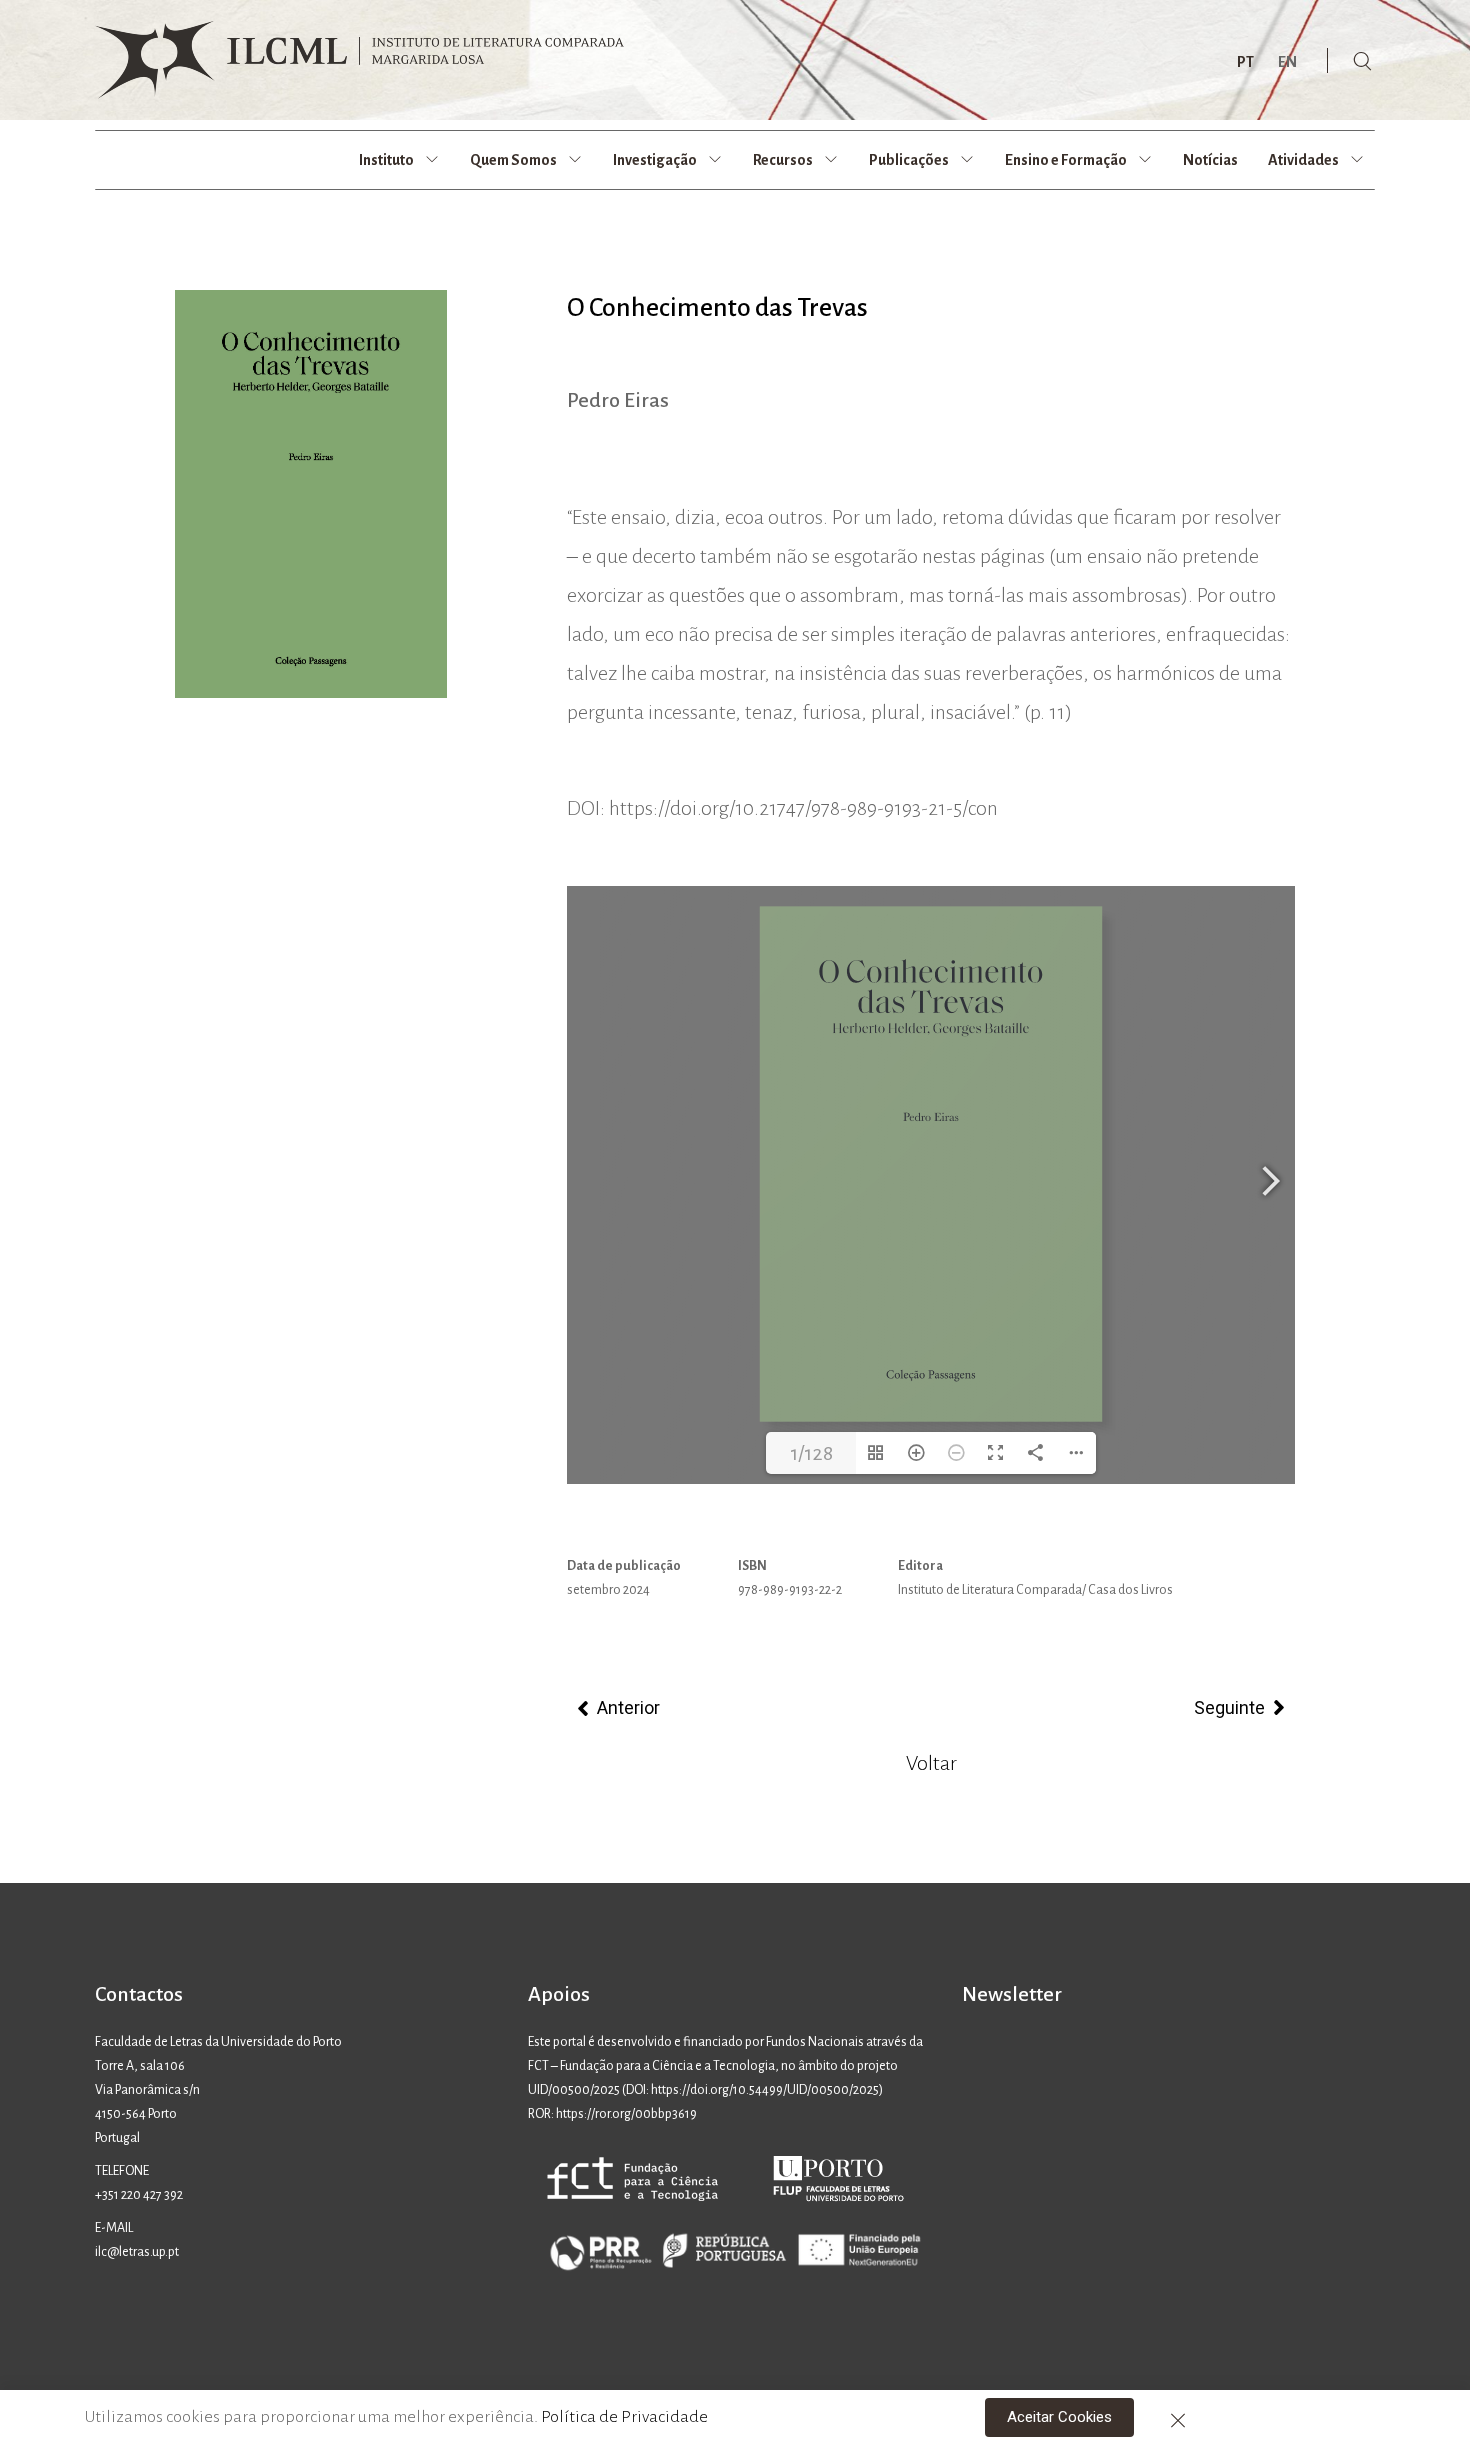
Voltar (931, 1763)
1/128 (811, 1453)
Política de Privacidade (624, 2417)
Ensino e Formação (1066, 160)
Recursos (783, 160)
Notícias (1210, 160)
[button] (1059, 2417)
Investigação (655, 160)
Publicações (909, 160)
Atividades (1303, 160)
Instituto (386, 160)
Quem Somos (513, 160)
